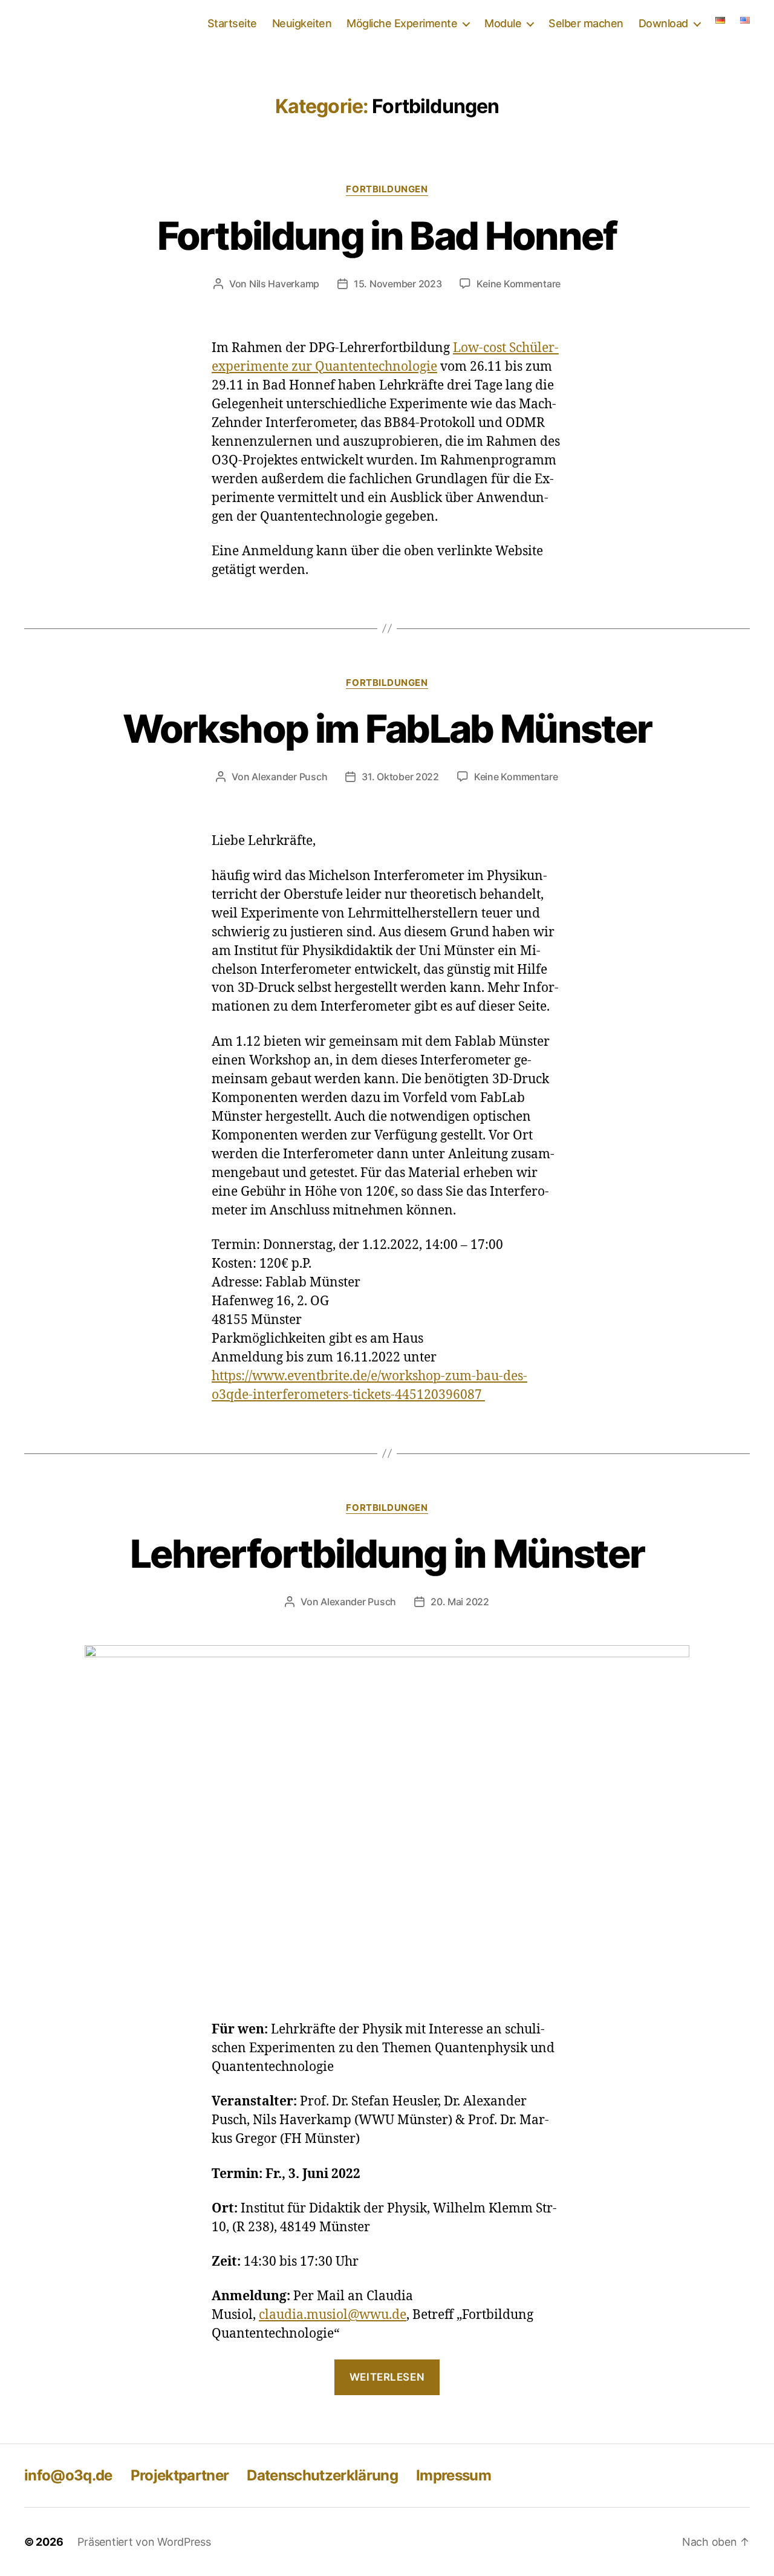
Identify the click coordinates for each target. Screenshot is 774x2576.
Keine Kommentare (519, 284)
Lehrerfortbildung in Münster (387, 1554)
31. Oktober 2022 (400, 777)
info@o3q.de (68, 2475)
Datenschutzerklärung (322, 2475)
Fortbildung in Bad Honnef (387, 236)
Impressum (454, 2475)
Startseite (232, 23)
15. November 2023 (398, 284)
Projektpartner (180, 2475)
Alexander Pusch (289, 777)
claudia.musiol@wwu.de (333, 2315)
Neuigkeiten (302, 23)
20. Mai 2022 (460, 1602)
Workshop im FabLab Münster (387, 729)
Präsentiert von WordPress (144, 2542)
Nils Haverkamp (284, 284)
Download (663, 23)
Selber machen (586, 23)
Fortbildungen (387, 189)
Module (503, 23)
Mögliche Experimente (402, 23)
